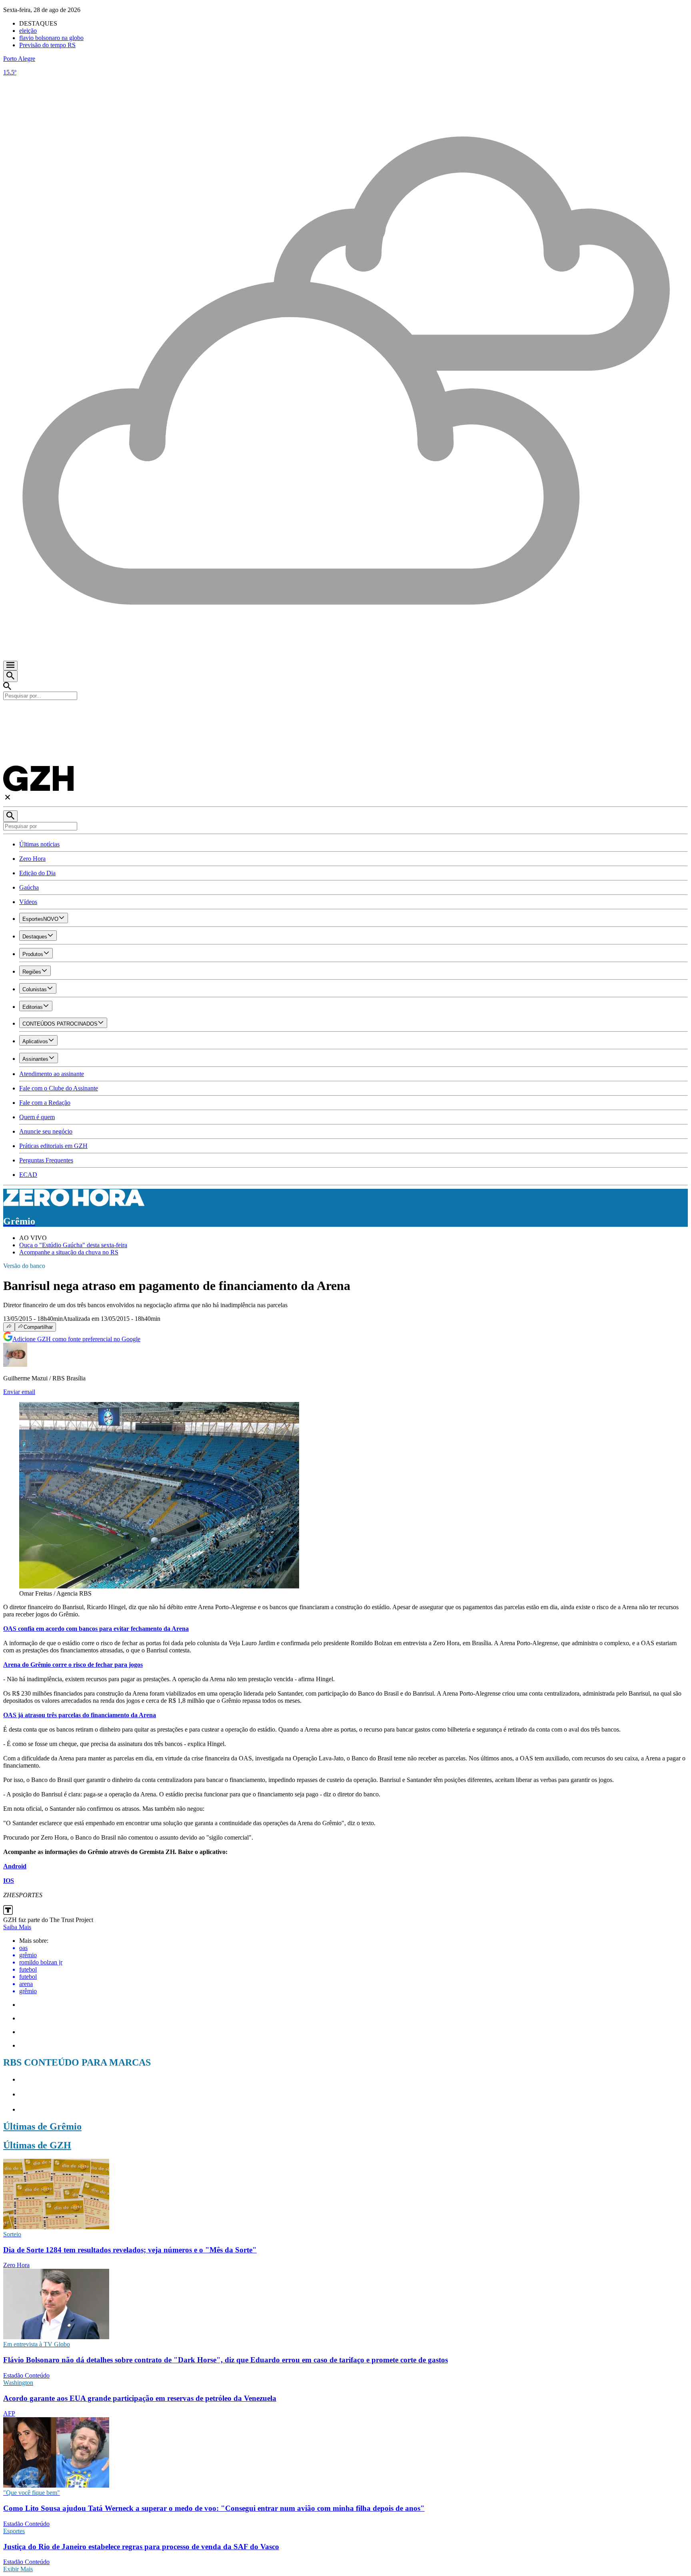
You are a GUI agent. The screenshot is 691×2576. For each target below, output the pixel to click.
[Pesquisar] (10, 816)
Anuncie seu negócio (46, 1131)
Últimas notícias (39, 844)
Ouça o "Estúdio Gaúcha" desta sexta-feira (73, 1245)
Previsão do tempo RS (47, 45)
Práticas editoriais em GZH (53, 1146)
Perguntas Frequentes (46, 1160)
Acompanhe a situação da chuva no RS (69, 1252)
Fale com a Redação (45, 1103)
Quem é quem (37, 1117)
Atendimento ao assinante (52, 1074)
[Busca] (10, 676)
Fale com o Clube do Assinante (59, 1088)
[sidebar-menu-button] (10, 666)
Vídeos (28, 902)
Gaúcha (29, 887)
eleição (28, 31)
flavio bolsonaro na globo (51, 38)
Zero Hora (32, 859)
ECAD (28, 1175)
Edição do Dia (37, 873)
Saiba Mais (17, 1927)
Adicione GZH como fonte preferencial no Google (76, 1339)
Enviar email (19, 1392)
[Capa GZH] (345, 714)
